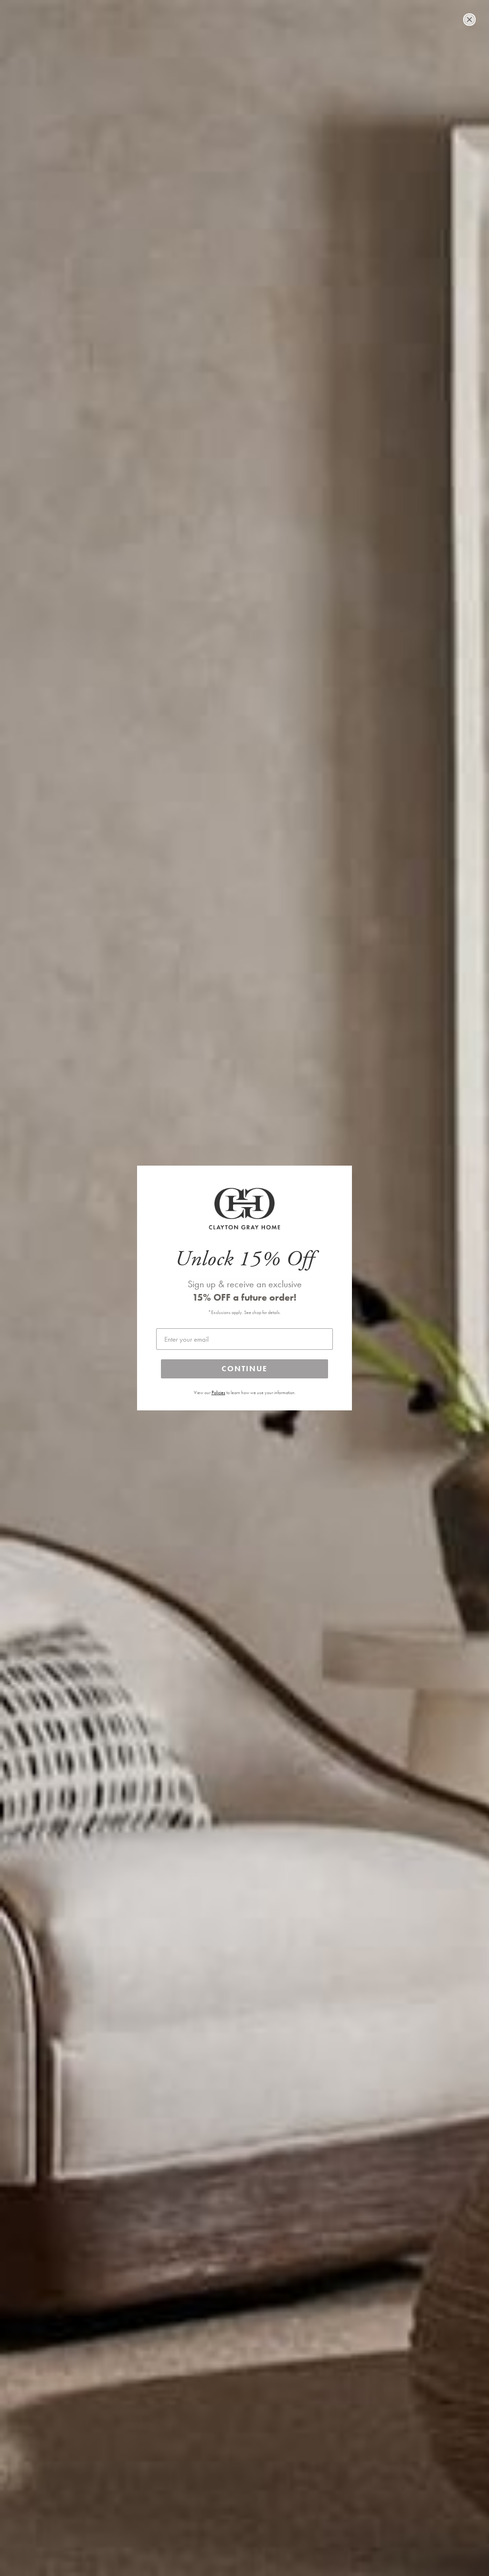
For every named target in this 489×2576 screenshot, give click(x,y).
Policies (218, 1393)
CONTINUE (244, 1369)
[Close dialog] (469, 20)
